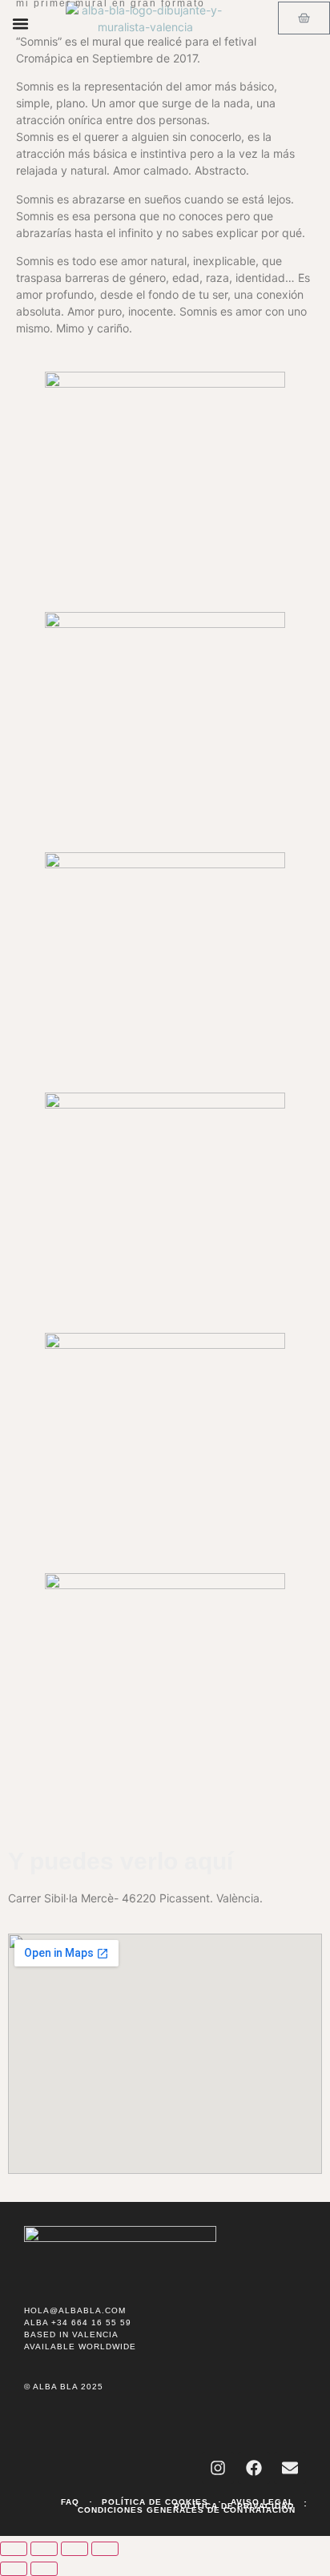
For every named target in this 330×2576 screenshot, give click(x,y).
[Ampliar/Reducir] (14, 2549)
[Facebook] (254, 2468)
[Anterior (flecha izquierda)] (14, 2569)
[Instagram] (218, 2468)
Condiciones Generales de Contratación (187, 2510)
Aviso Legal (262, 2502)
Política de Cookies (155, 2502)
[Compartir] (74, 2549)
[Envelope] (290, 2468)
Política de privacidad (234, 2506)
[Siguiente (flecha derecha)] (44, 2569)
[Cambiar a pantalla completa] (44, 2549)
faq (70, 2502)
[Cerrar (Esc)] (105, 2549)
